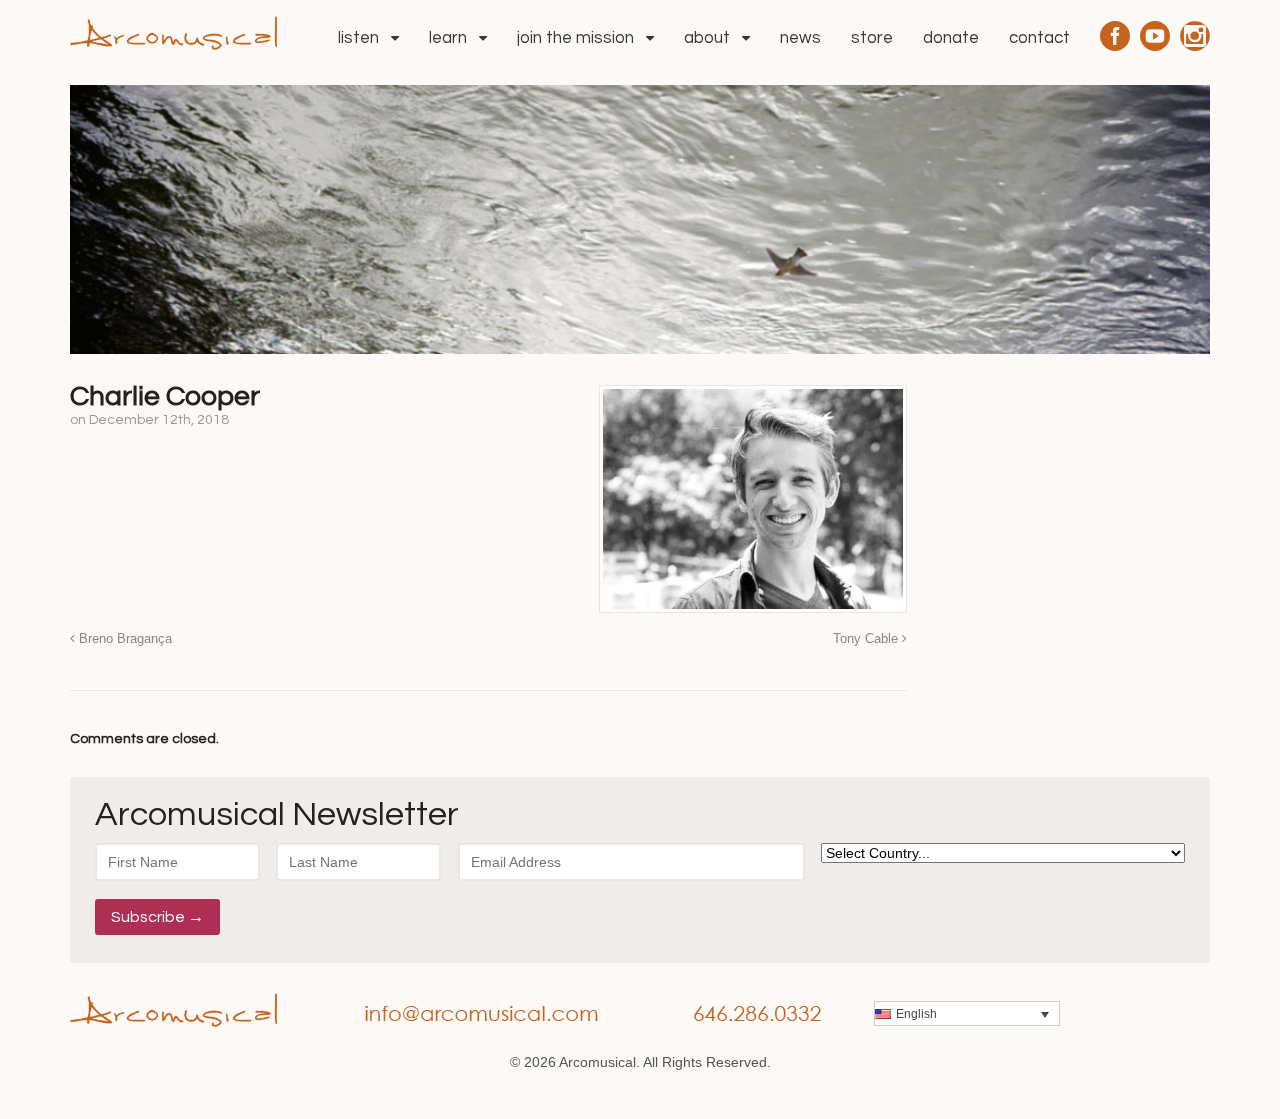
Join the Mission (575, 38)
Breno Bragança (123, 639)
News (800, 38)
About (707, 38)
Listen (358, 38)
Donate (951, 38)
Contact (1039, 38)
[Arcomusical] (173, 31)
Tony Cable (867, 639)
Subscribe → (157, 917)
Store (872, 38)
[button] (967, 1013)
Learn (448, 38)
